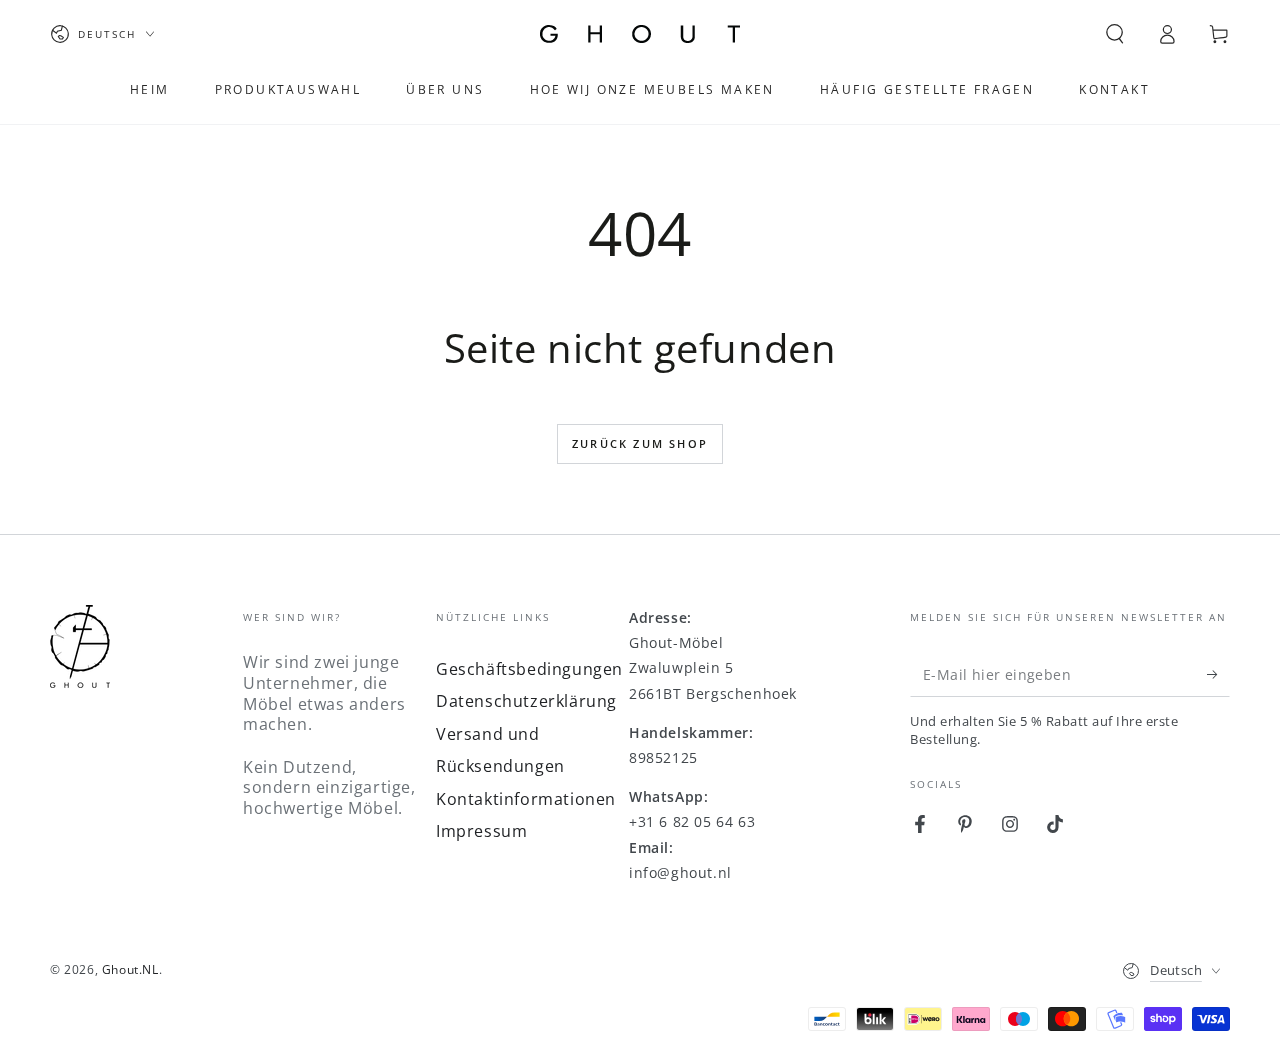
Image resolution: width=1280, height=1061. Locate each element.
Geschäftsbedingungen (529, 669)
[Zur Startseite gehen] (640, 34)
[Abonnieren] (1218, 674)
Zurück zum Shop (640, 443)
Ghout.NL (130, 969)
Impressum (481, 831)
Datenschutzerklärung (526, 701)
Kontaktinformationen (526, 799)
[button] (1115, 34)
